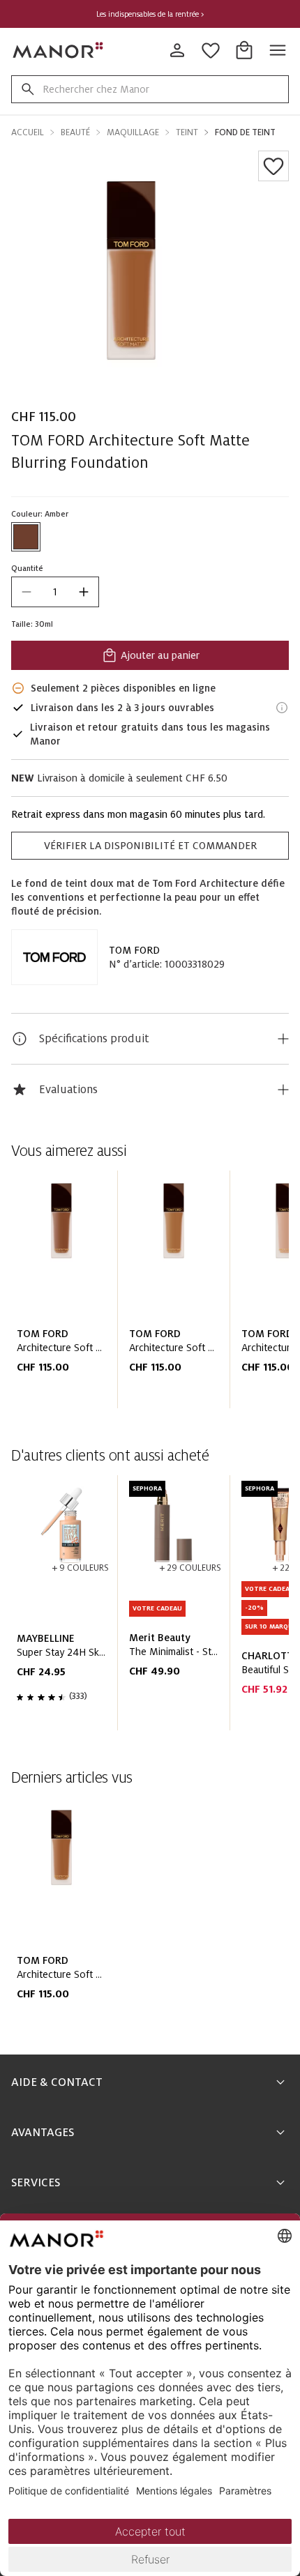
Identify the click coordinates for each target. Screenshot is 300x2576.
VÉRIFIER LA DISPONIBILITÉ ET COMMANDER (150, 846)
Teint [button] (187, 132)
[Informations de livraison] (282, 708)
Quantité (27, 568)
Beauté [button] (75, 132)
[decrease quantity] (27, 592)
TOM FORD (134, 950)
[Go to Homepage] (59, 50)
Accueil (28, 132)
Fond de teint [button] (245, 132)
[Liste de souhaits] (273, 166)
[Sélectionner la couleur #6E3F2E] (26, 537)
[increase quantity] (84, 592)
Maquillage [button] (133, 132)
